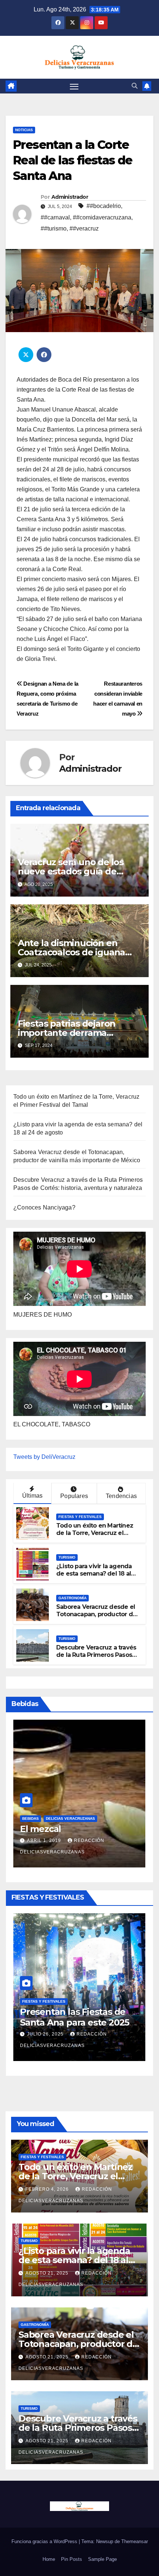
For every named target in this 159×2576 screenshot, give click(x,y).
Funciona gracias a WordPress (45, 2541)
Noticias (24, 130)
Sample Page (102, 2559)
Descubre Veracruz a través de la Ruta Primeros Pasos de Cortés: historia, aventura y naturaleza (97, 1659)
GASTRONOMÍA (72, 1598)
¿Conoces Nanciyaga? (44, 1207)
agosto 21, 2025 (48, 2273)
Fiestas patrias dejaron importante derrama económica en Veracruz (69, 1033)
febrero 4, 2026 (49, 2034)
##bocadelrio (104, 206)
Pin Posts (72, 2559)
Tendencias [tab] (121, 1496)
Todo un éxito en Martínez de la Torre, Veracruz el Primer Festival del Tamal (95, 1533)
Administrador (70, 197)
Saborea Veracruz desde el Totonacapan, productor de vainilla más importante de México (96, 1618)
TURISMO (67, 1557)
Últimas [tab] (32, 1496)
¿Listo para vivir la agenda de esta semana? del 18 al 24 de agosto (94, 1574)
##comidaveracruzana (102, 217)
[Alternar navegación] (74, 86)
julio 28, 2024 (46, 1852)
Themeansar (135, 2541)
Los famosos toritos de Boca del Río (69, 1835)
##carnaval (55, 217)
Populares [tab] (74, 1496)
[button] (135, 86)
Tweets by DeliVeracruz (44, 1457)
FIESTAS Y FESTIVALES (80, 1517)
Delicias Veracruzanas (70, 1819)
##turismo (54, 228)
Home (49, 2559)
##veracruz (84, 228)
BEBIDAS (30, 1819)
